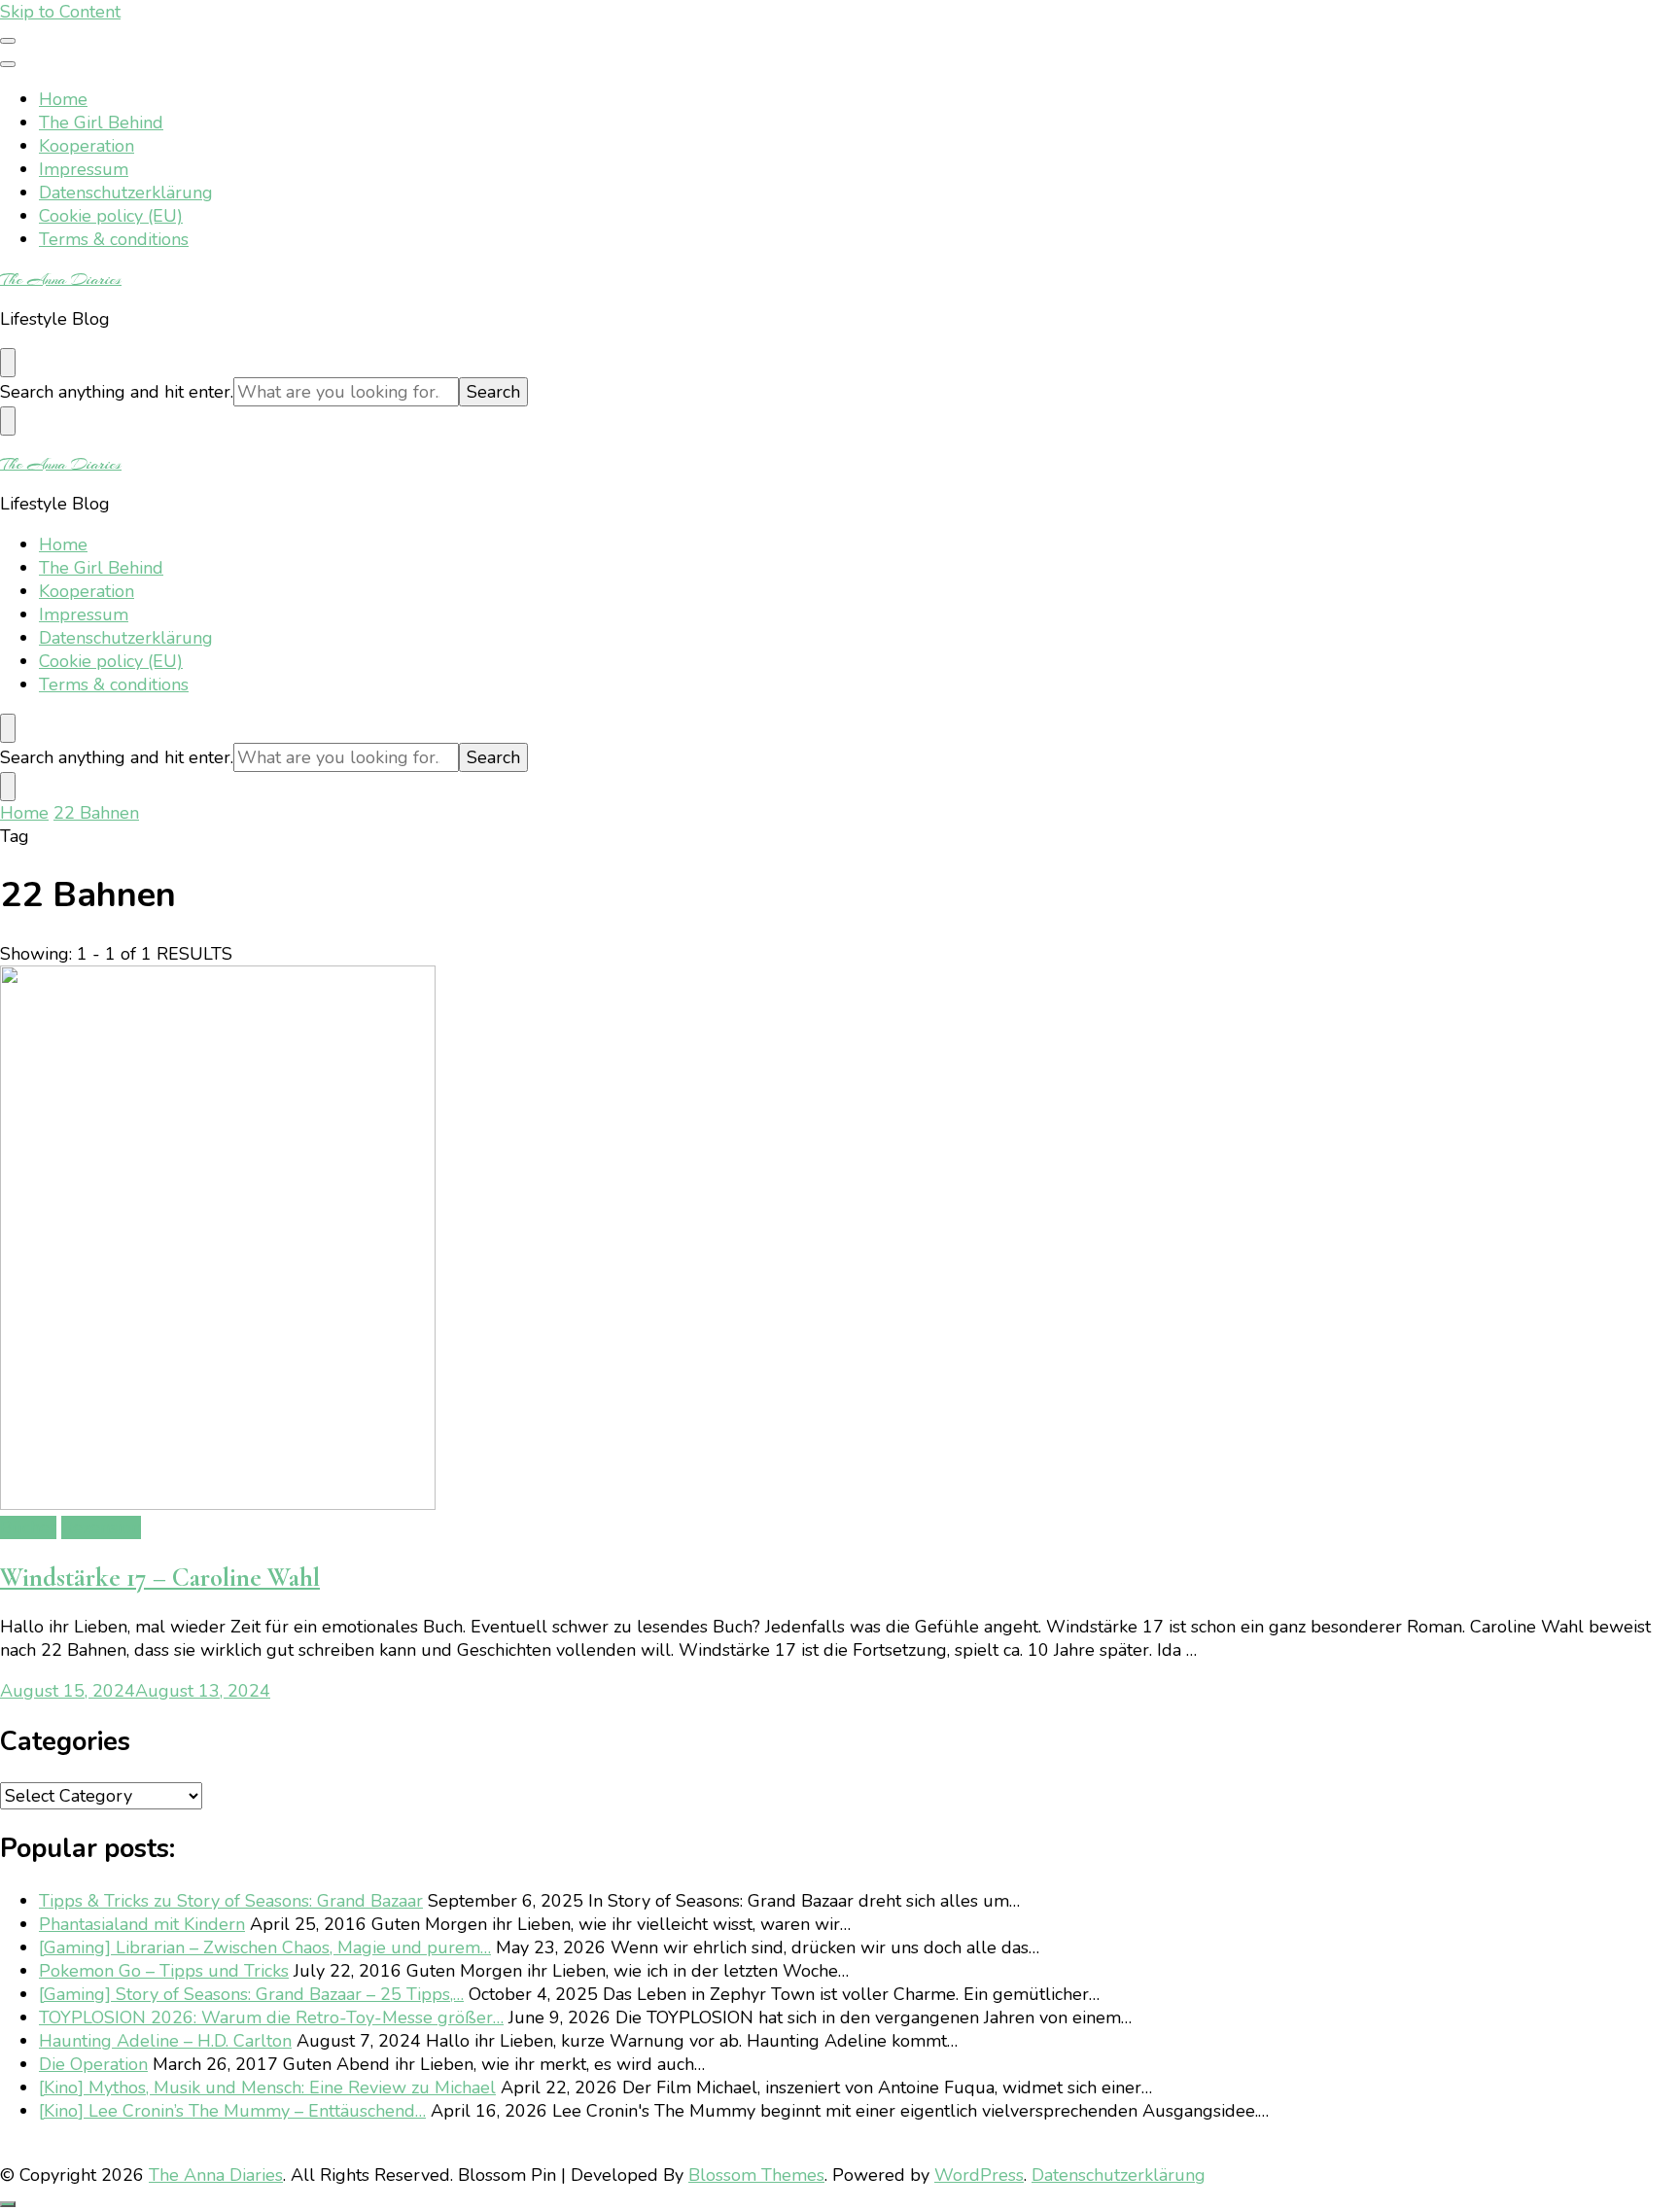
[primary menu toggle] (8, 41)
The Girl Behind (101, 123)
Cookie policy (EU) (111, 216)
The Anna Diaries (61, 279)
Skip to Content (60, 12)
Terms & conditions (114, 239)
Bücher (28, 1527)
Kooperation (87, 146)
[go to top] (8, 2204)
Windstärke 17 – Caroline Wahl (160, 1578)
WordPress (979, 2175)
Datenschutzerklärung (126, 193)
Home (63, 99)
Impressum (84, 169)
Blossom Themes (756, 2175)
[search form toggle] (8, 363)
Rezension (101, 1527)
